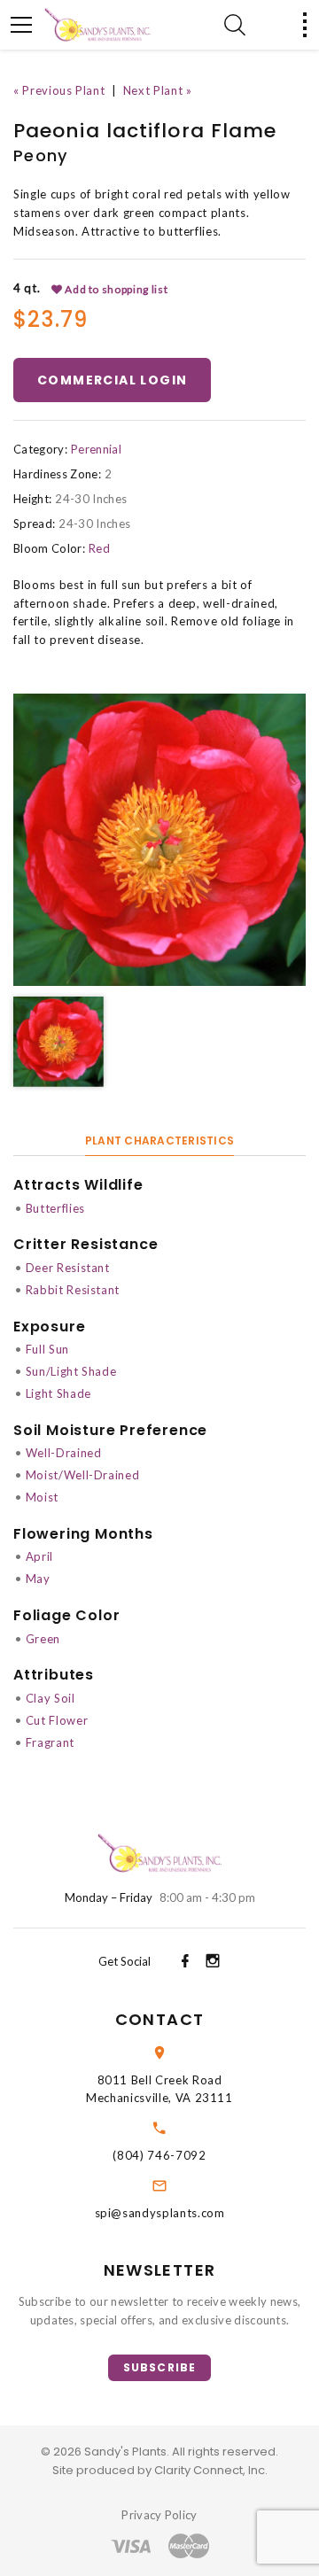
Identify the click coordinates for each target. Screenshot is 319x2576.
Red (99, 548)
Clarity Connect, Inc (210, 2470)
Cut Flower (57, 1720)
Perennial (96, 449)
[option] (159, 840)
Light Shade (58, 1393)
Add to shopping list (116, 289)
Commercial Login (112, 380)
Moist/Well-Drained (83, 1475)
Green (43, 1639)
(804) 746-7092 (159, 2155)
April (39, 1556)
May (38, 1579)
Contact (159, 2019)
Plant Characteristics (159, 1141)
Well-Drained (64, 1453)
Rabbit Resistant (73, 1290)
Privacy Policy (159, 2515)
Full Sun (47, 1349)
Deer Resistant (68, 1268)
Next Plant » (158, 90)
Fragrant (50, 1742)
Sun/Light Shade (71, 1371)
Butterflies (55, 1208)
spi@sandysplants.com (160, 2213)
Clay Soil (51, 1698)
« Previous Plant (59, 90)
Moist (42, 1497)
